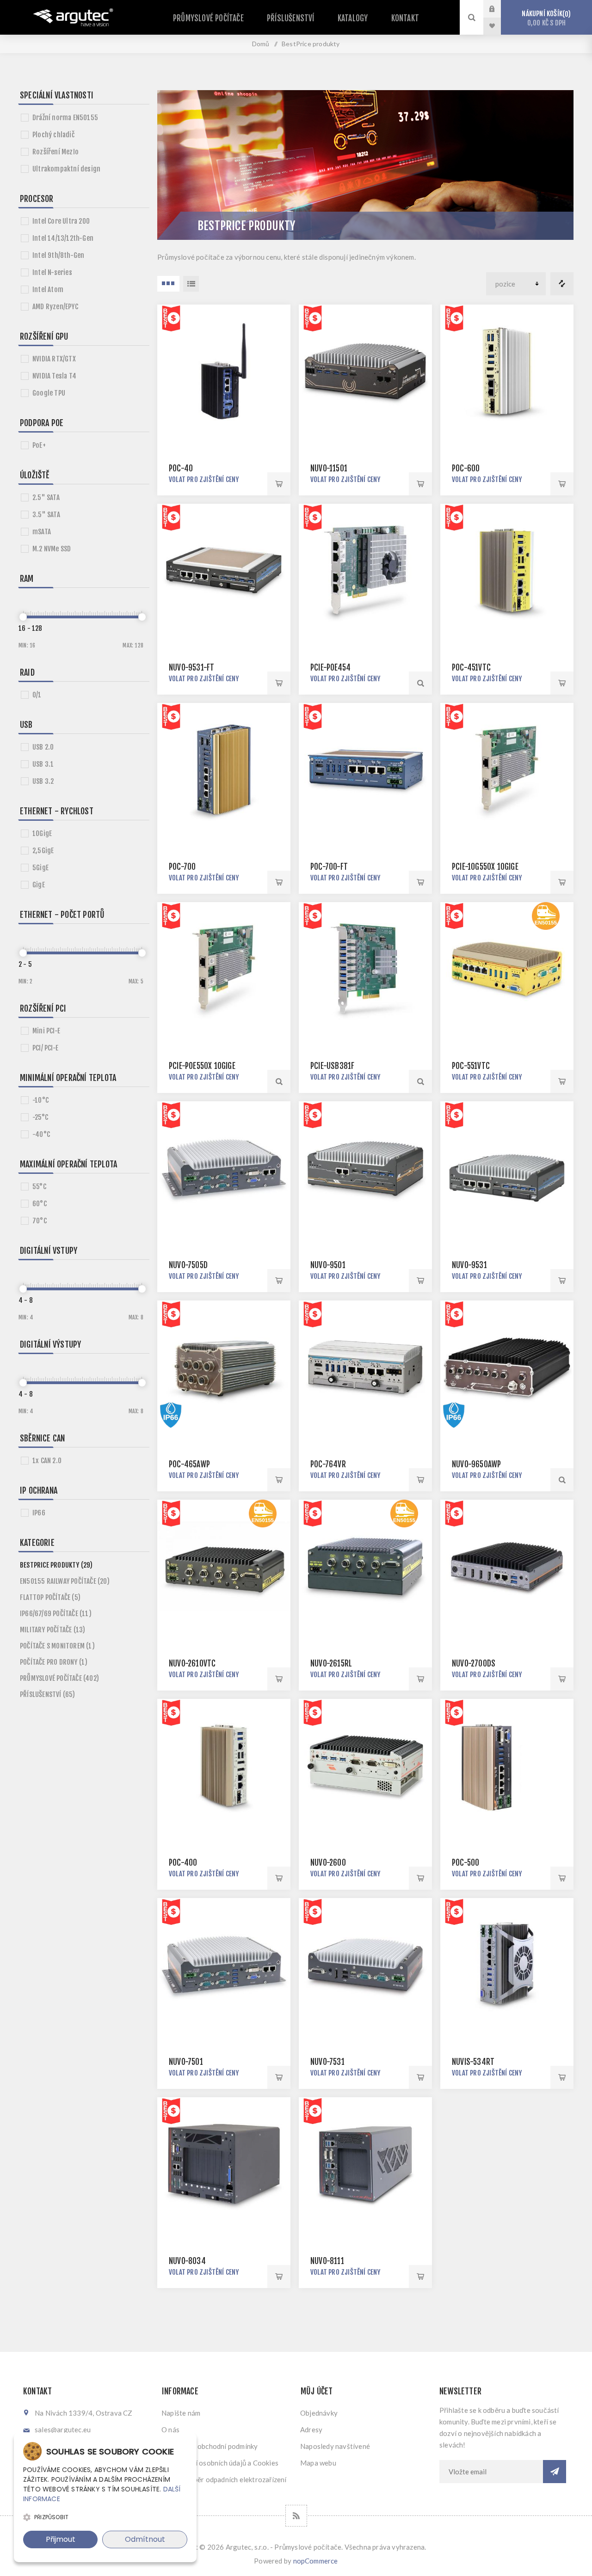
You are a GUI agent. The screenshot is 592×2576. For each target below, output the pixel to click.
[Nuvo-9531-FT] (224, 570)
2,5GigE (43, 851)
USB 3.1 (43, 764)
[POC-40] (224, 371)
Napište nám (181, 2413)
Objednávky (319, 2413)
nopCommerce (316, 2561)
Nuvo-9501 (328, 1265)
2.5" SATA (46, 497)
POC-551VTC (471, 1066)
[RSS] (296, 2516)
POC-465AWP (189, 1464)
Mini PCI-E (46, 1031)
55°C (39, 1187)
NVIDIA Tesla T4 (54, 376)
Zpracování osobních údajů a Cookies (220, 2463)
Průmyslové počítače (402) (59, 1678)
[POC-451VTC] (507, 570)
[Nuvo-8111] (365, 2164)
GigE (39, 885)
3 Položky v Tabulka (168, 284)
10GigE (42, 833)
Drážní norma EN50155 (65, 118)
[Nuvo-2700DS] (507, 1566)
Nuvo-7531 (327, 2062)
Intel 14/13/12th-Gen (63, 238)
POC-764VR (328, 1464)
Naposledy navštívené (335, 2446)
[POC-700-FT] (365, 769)
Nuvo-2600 (328, 1863)
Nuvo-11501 (329, 468)
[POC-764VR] (365, 1367)
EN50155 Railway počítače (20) (65, 1581)
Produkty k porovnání (562, 284)
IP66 (39, 1513)
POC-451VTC (471, 668)
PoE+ (39, 445)
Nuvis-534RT (473, 2062)
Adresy (311, 2429)
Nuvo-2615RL (331, 1663)
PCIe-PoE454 (330, 668)
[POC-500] (507, 1765)
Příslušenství (291, 18)
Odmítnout (145, 2539)
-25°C (40, 1117)
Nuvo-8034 (187, 2261)
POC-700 (182, 867)
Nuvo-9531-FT (191, 668)
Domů (261, 44)
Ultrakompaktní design (66, 169)
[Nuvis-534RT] (507, 1965)
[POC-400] (224, 1765)
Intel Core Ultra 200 (61, 221)
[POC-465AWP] (224, 1367)
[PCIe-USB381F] (365, 969)
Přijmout (61, 2539)
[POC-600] (507, 371)
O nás (170, 2429)
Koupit (279, 484)
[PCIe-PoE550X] (224, 969)
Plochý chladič (53, 135)
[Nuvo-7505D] (224, 1168)
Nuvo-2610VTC (192, 1663)
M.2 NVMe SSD (52, 549)
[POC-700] (224, 769)
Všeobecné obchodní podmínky (210, 2446)
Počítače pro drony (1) (54, 1662)
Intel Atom (48, 290)
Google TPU (49, 393)
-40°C (41, 1134)
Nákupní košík (545, 18)
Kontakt (405, 18)
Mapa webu (318, 2463)
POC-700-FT (329, 867)
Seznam (191, 284)
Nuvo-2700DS (474, 1663)
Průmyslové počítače (208, 18)
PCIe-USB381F (332, 1066)
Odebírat (555, 2472)
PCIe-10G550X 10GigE (485, 867)
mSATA (42, 532)
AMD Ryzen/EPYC (55, 307)
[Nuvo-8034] (224, 2164)
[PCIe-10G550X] (507, 769)
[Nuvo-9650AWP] (507, 1367)
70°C (40, 1221)
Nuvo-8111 (327, 2261)
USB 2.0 (43, 747)
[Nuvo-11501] (365, 371)
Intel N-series (52, 272)
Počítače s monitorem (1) (57, 1646)
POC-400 (183, 1863)
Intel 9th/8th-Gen (58, 255)
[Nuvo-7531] (365, 1965)
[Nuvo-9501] (365, 1168)
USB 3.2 (43, 781)
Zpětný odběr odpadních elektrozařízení (224, 2479)
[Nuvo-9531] (507, 1168)
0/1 (37, 695)
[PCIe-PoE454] (365, 570)
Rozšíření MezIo (55, 152)
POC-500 (466, 1863)
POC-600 (466, 468)
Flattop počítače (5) (50, 1597)
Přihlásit (499, 9)
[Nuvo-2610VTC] (224, 1566)
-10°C (40, 1100)
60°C (40, 1204)
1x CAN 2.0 (47, 1461)
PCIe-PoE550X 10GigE (202, 1066)
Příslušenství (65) (48, 1694)
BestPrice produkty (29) (56, 1565)
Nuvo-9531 (469, 1265)
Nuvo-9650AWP (476, 1464)
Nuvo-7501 (186, 2062)
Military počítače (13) (52, 1630)
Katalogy (353, 18)
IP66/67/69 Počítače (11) (56, 1614)
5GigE (40, 868)
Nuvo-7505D (188, 1265)
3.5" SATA (46, 515)
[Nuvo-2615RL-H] (365, 1566)
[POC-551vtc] (507, 969)
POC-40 (181, 468)
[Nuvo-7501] (224, 1965)
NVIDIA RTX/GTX (54, 359)
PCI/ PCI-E (45, 1048)
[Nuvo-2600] (365, 1765)
